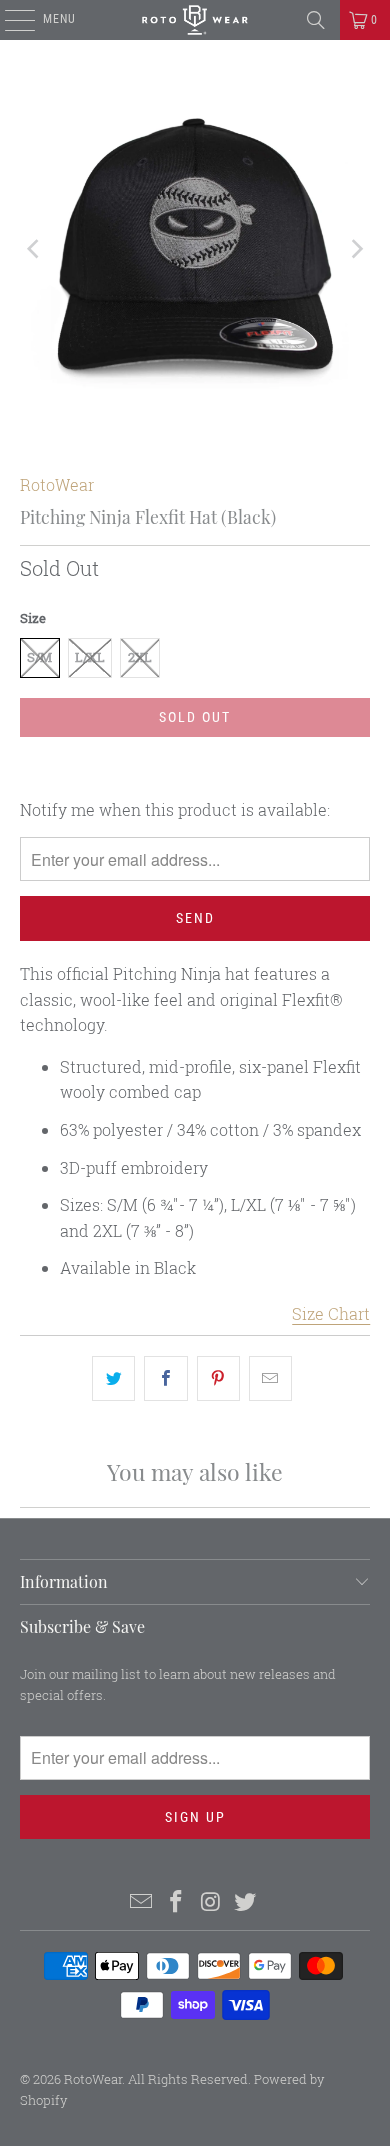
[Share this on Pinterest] (218, 1379)
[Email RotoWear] (142, 1902)
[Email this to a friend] (270, 1379)
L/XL (90, 657)
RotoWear (57, 484)
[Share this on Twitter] (113, 1379)
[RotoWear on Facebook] (177, 1902)
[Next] (355, 248)
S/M (39, 657)
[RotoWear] (195, 20)
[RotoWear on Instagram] (212, 1902)
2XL (140, 657)
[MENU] (9, 20)
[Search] (316, 20)
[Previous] (35, 248)
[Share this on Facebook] (165, 1379)
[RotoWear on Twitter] (246, 1902)
